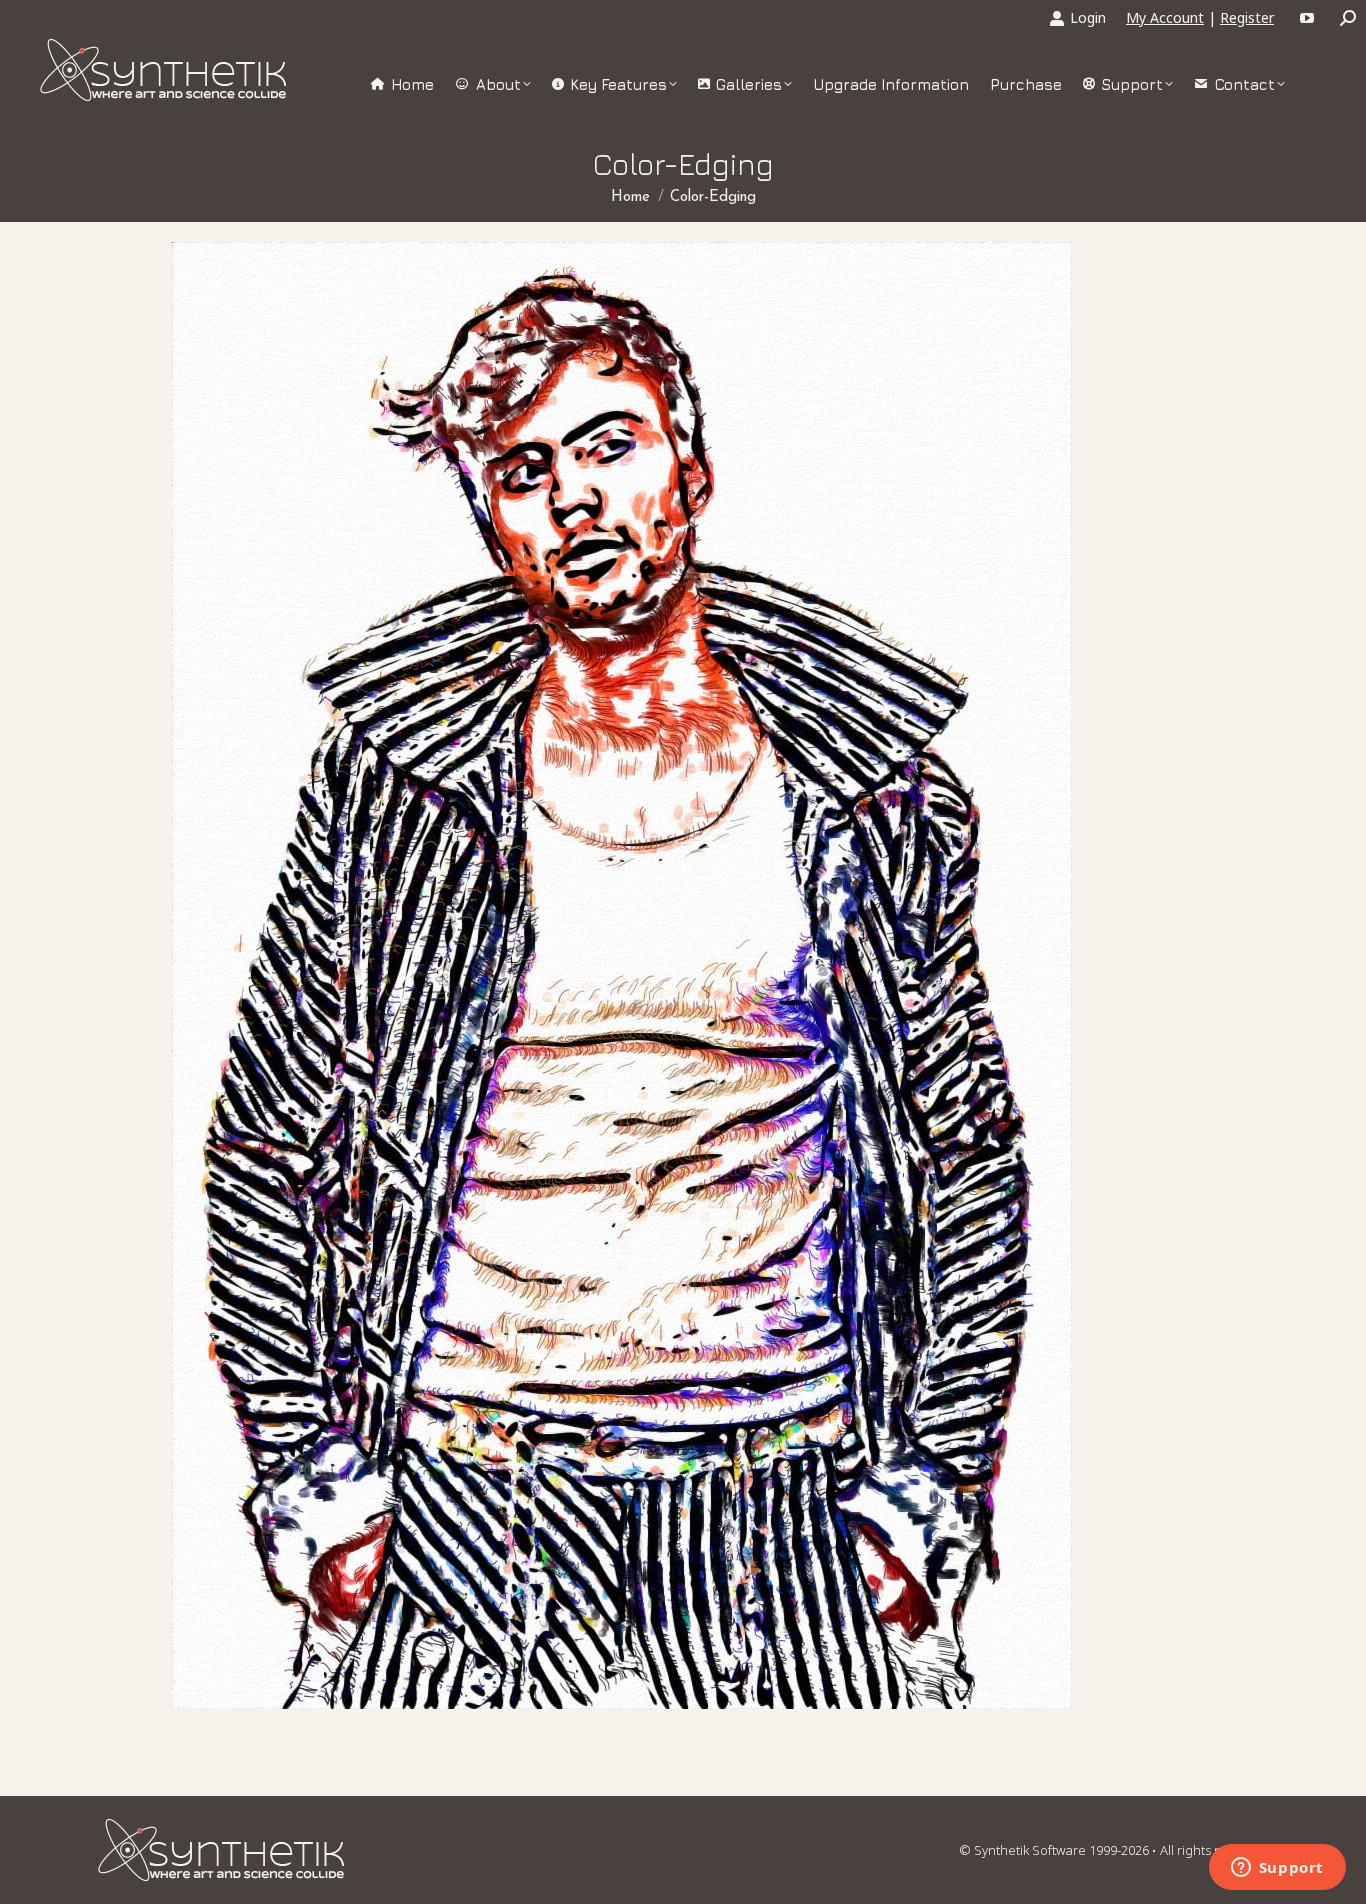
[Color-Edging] (622, 975)
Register (1247, 17)
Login (1088, 17)
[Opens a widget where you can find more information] (1277, 1869)
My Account (1165, 17)
